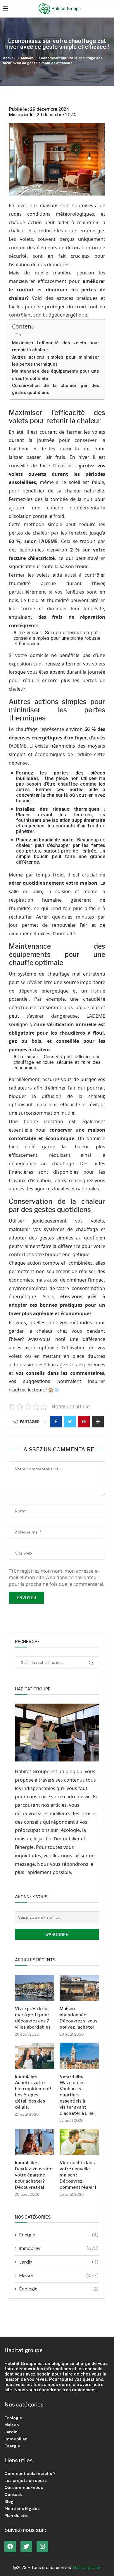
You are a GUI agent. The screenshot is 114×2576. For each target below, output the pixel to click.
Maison (27, 58)
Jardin (59, 2262)
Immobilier (59, 2248)
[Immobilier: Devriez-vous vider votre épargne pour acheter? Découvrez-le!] (35, 2142)
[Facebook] (10, 2546)
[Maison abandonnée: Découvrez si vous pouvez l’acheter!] (79, 1988)
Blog (9, 2501)
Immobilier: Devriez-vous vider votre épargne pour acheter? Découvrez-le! (34, 2175)
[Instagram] (42, 2546)
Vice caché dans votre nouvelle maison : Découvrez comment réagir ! (78, 2175)
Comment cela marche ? (30, 2473)
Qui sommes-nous (24, 2487)
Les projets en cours (26, 2480)
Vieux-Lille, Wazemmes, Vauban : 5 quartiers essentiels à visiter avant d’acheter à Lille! (77, 2095)
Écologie (59, 2289)
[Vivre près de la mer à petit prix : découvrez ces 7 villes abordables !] (35, 1988)
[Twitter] (26, 2546)
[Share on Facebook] (56, 1422)
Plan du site (17, 2516)
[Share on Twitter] (70, 1422)
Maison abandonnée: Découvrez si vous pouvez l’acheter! (78, 2018)
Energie (59, 2235)
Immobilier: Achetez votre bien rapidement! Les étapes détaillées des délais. (33, 2092)
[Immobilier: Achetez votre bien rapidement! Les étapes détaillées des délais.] (35, 2056)
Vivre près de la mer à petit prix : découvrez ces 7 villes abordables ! (34, 2018)
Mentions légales (22, 2508)
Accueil (9, 58)
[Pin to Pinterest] (84, 1422)
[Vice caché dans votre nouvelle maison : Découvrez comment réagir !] (79, 2142)
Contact (13, 2494)
